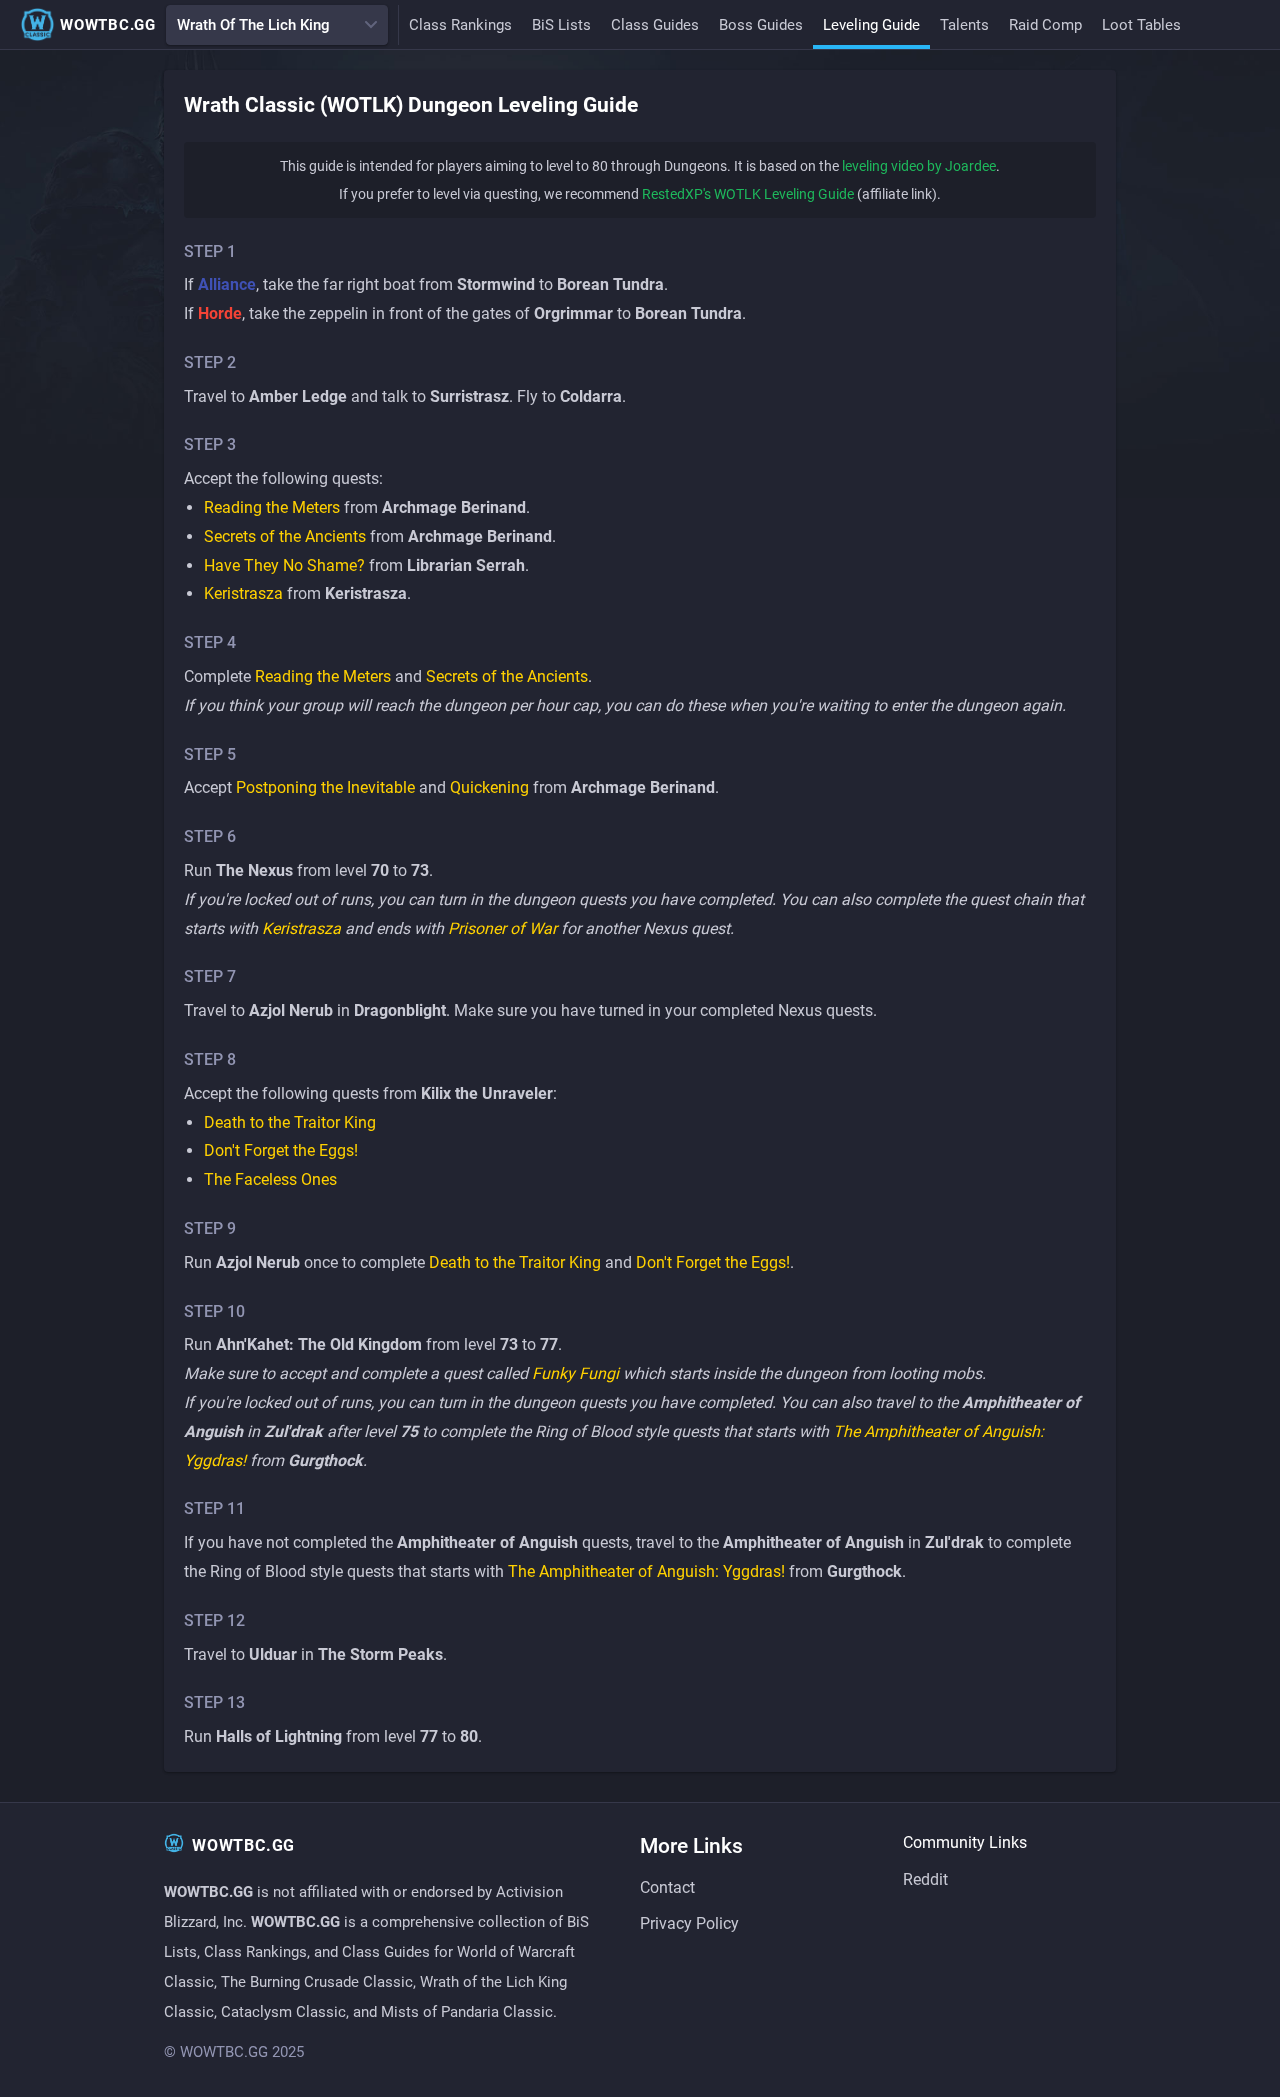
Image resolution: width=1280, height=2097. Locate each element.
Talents (964, 25)
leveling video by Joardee (919, 166)
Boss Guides (761, 25)
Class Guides (655, 25)
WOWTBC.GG (108, 25)
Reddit (925, 1879)
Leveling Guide (871, 25)
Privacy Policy (689, 1923)
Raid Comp (1045, 25)
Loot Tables (1141, 25)
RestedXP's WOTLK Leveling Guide (748, 194)
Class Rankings (460, 25)
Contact (667, 1887)
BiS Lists (561, 25)
